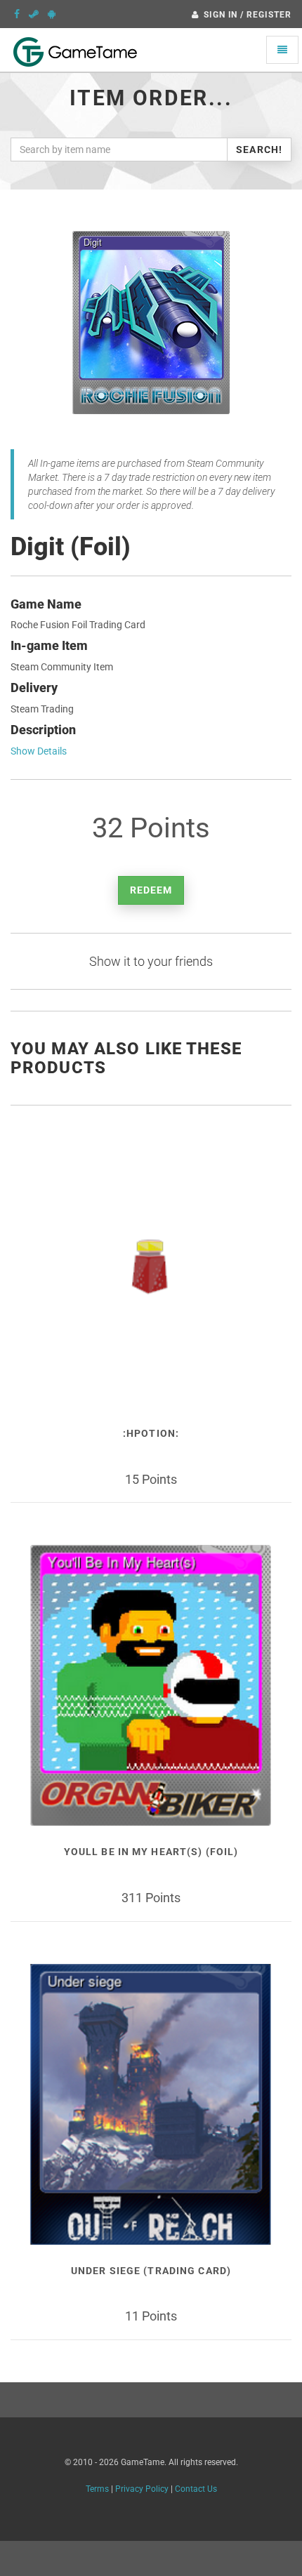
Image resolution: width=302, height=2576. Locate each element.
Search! (259, 150)
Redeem (151, 890)
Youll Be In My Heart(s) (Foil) (151, 1852)
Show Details (39, 751)
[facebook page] (17, 14)
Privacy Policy (142, 2489)
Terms (97, 2489)
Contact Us (196, 2489)
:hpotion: (151, 1433)
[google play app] (52, 14)
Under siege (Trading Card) (151, 2271)
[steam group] (34, 14)
